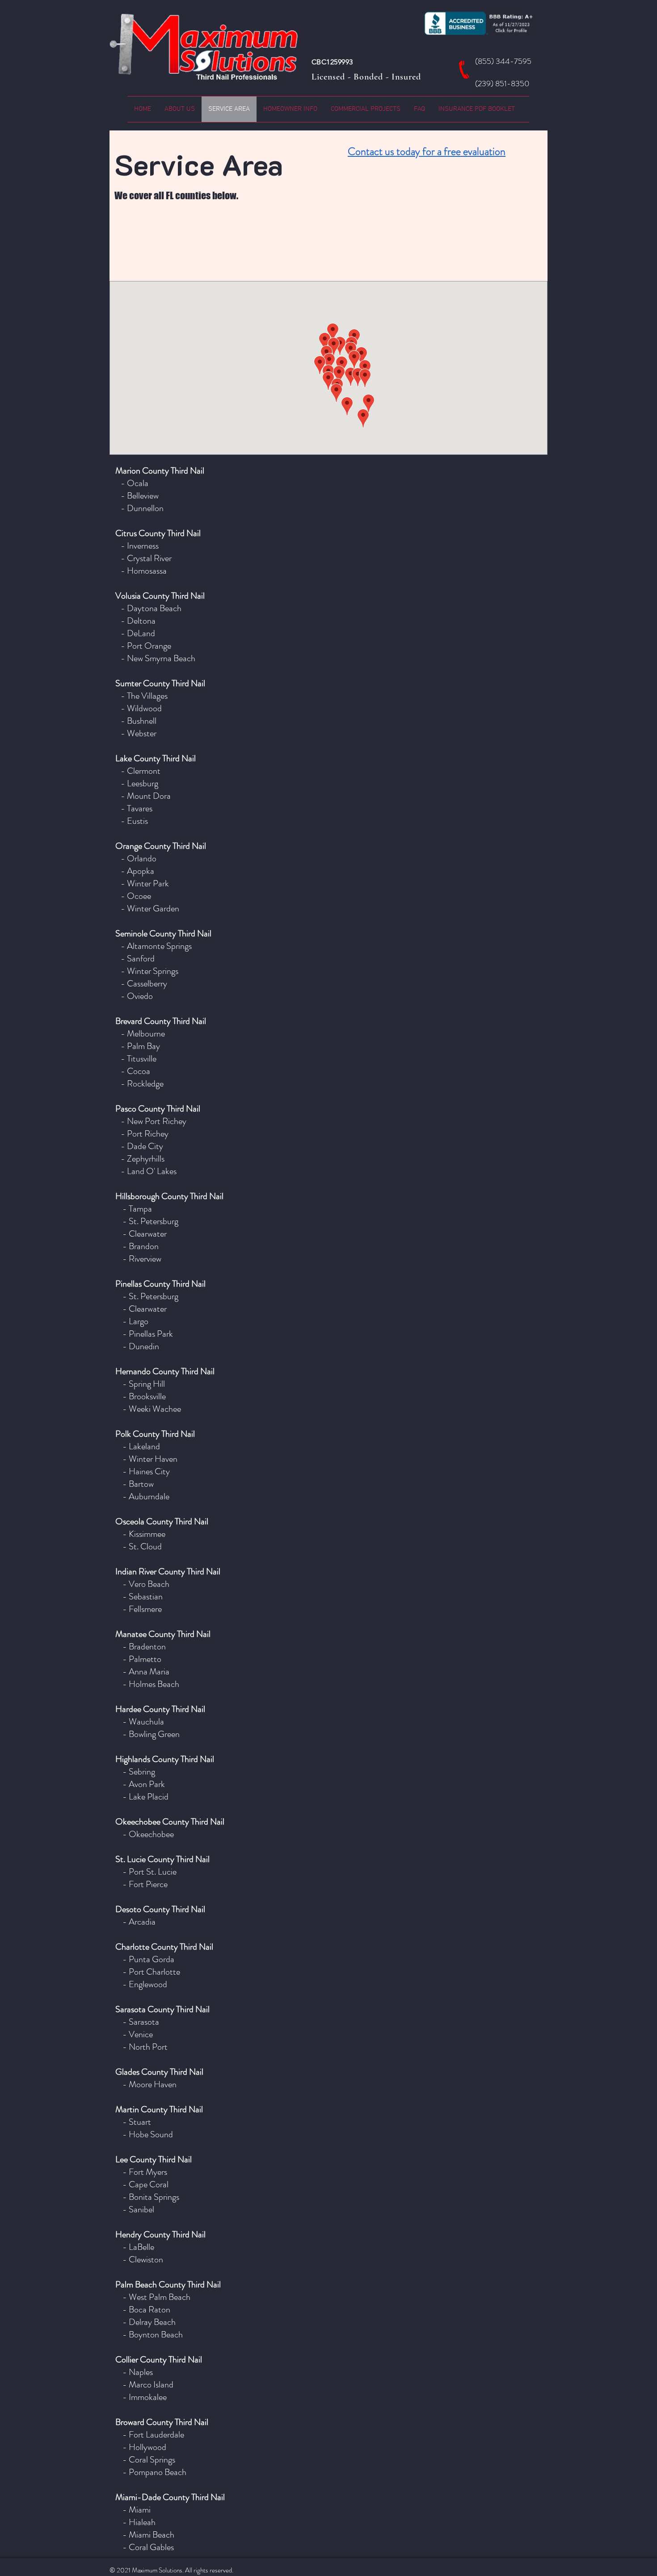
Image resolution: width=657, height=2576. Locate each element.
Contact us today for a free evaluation (427, 151)
